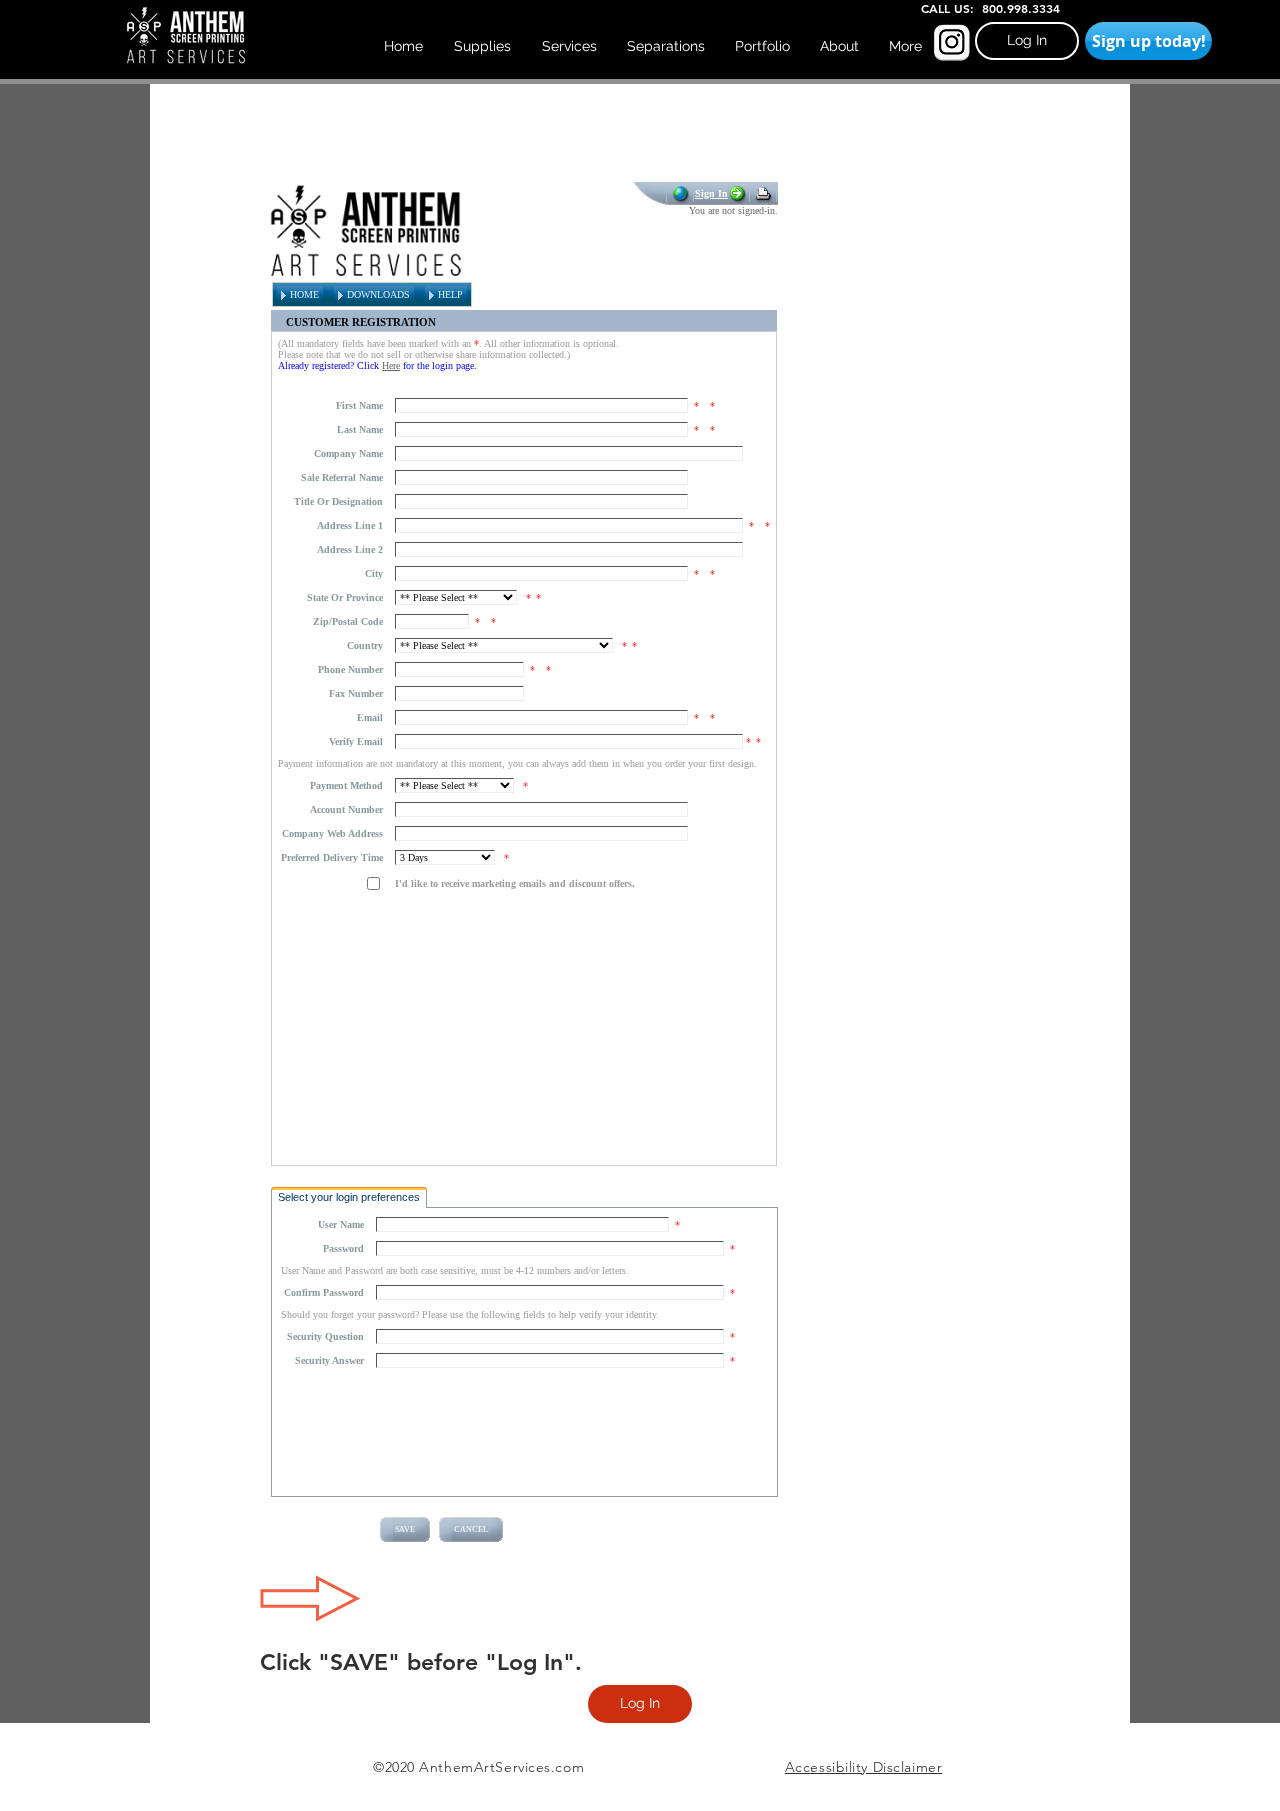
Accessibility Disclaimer (863, 1767)
